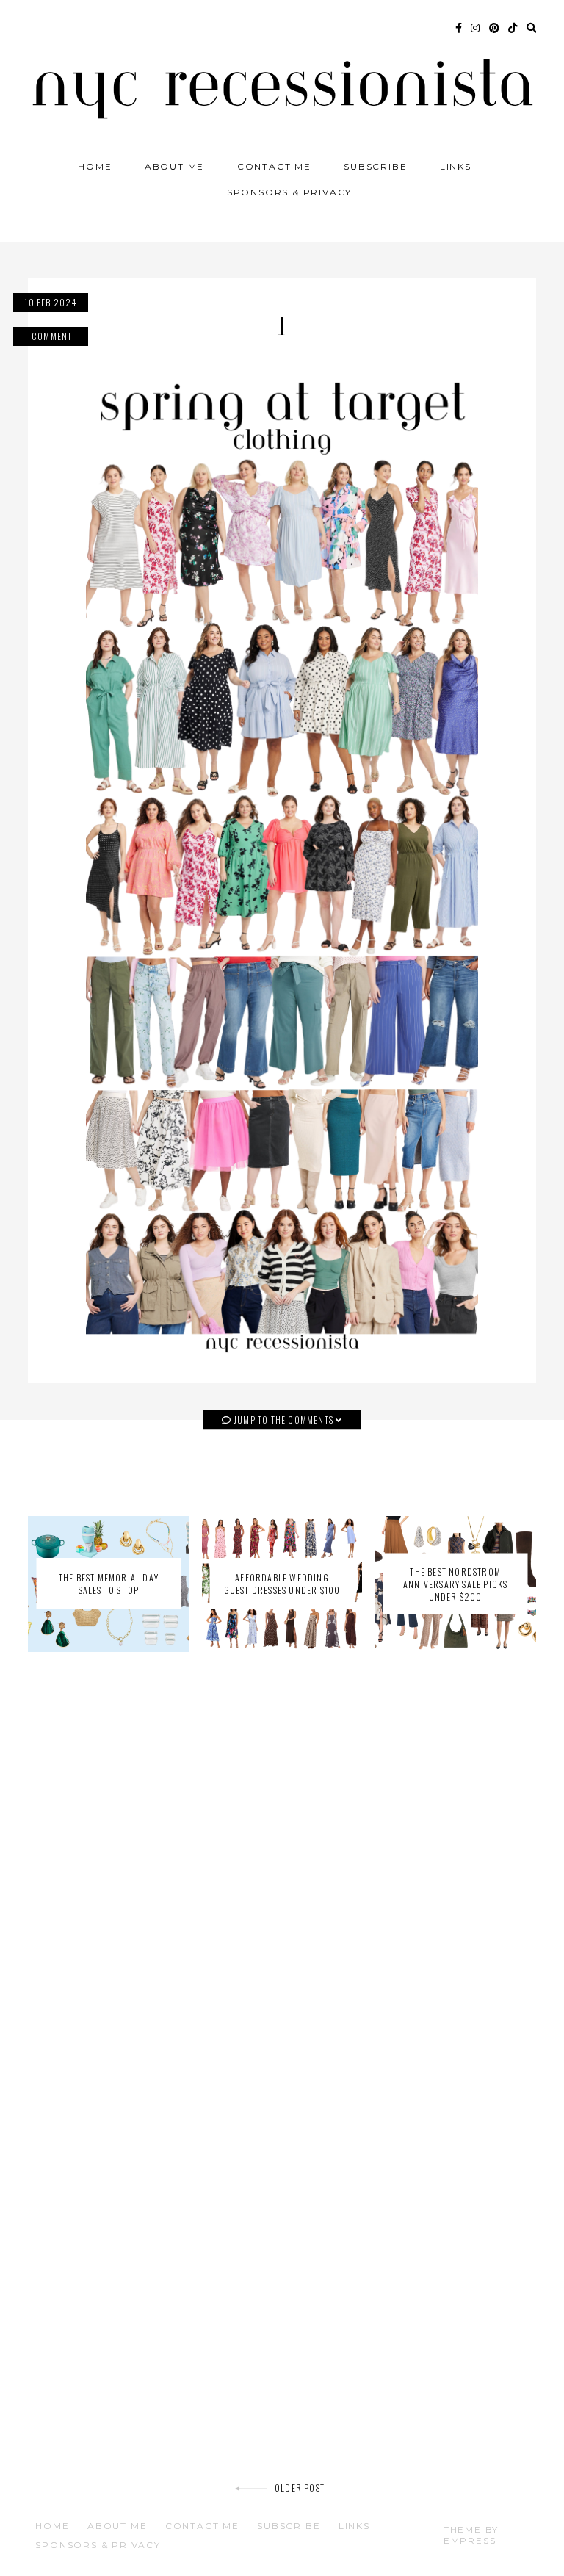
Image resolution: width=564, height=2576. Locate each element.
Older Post (300, 2487)
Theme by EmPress (471, 2535)
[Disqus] (282, 1910)
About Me (174, 166)
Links (456, 166)
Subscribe (375, 166)
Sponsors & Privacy (289, 192)
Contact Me (274, 166)
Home (95, 166)
